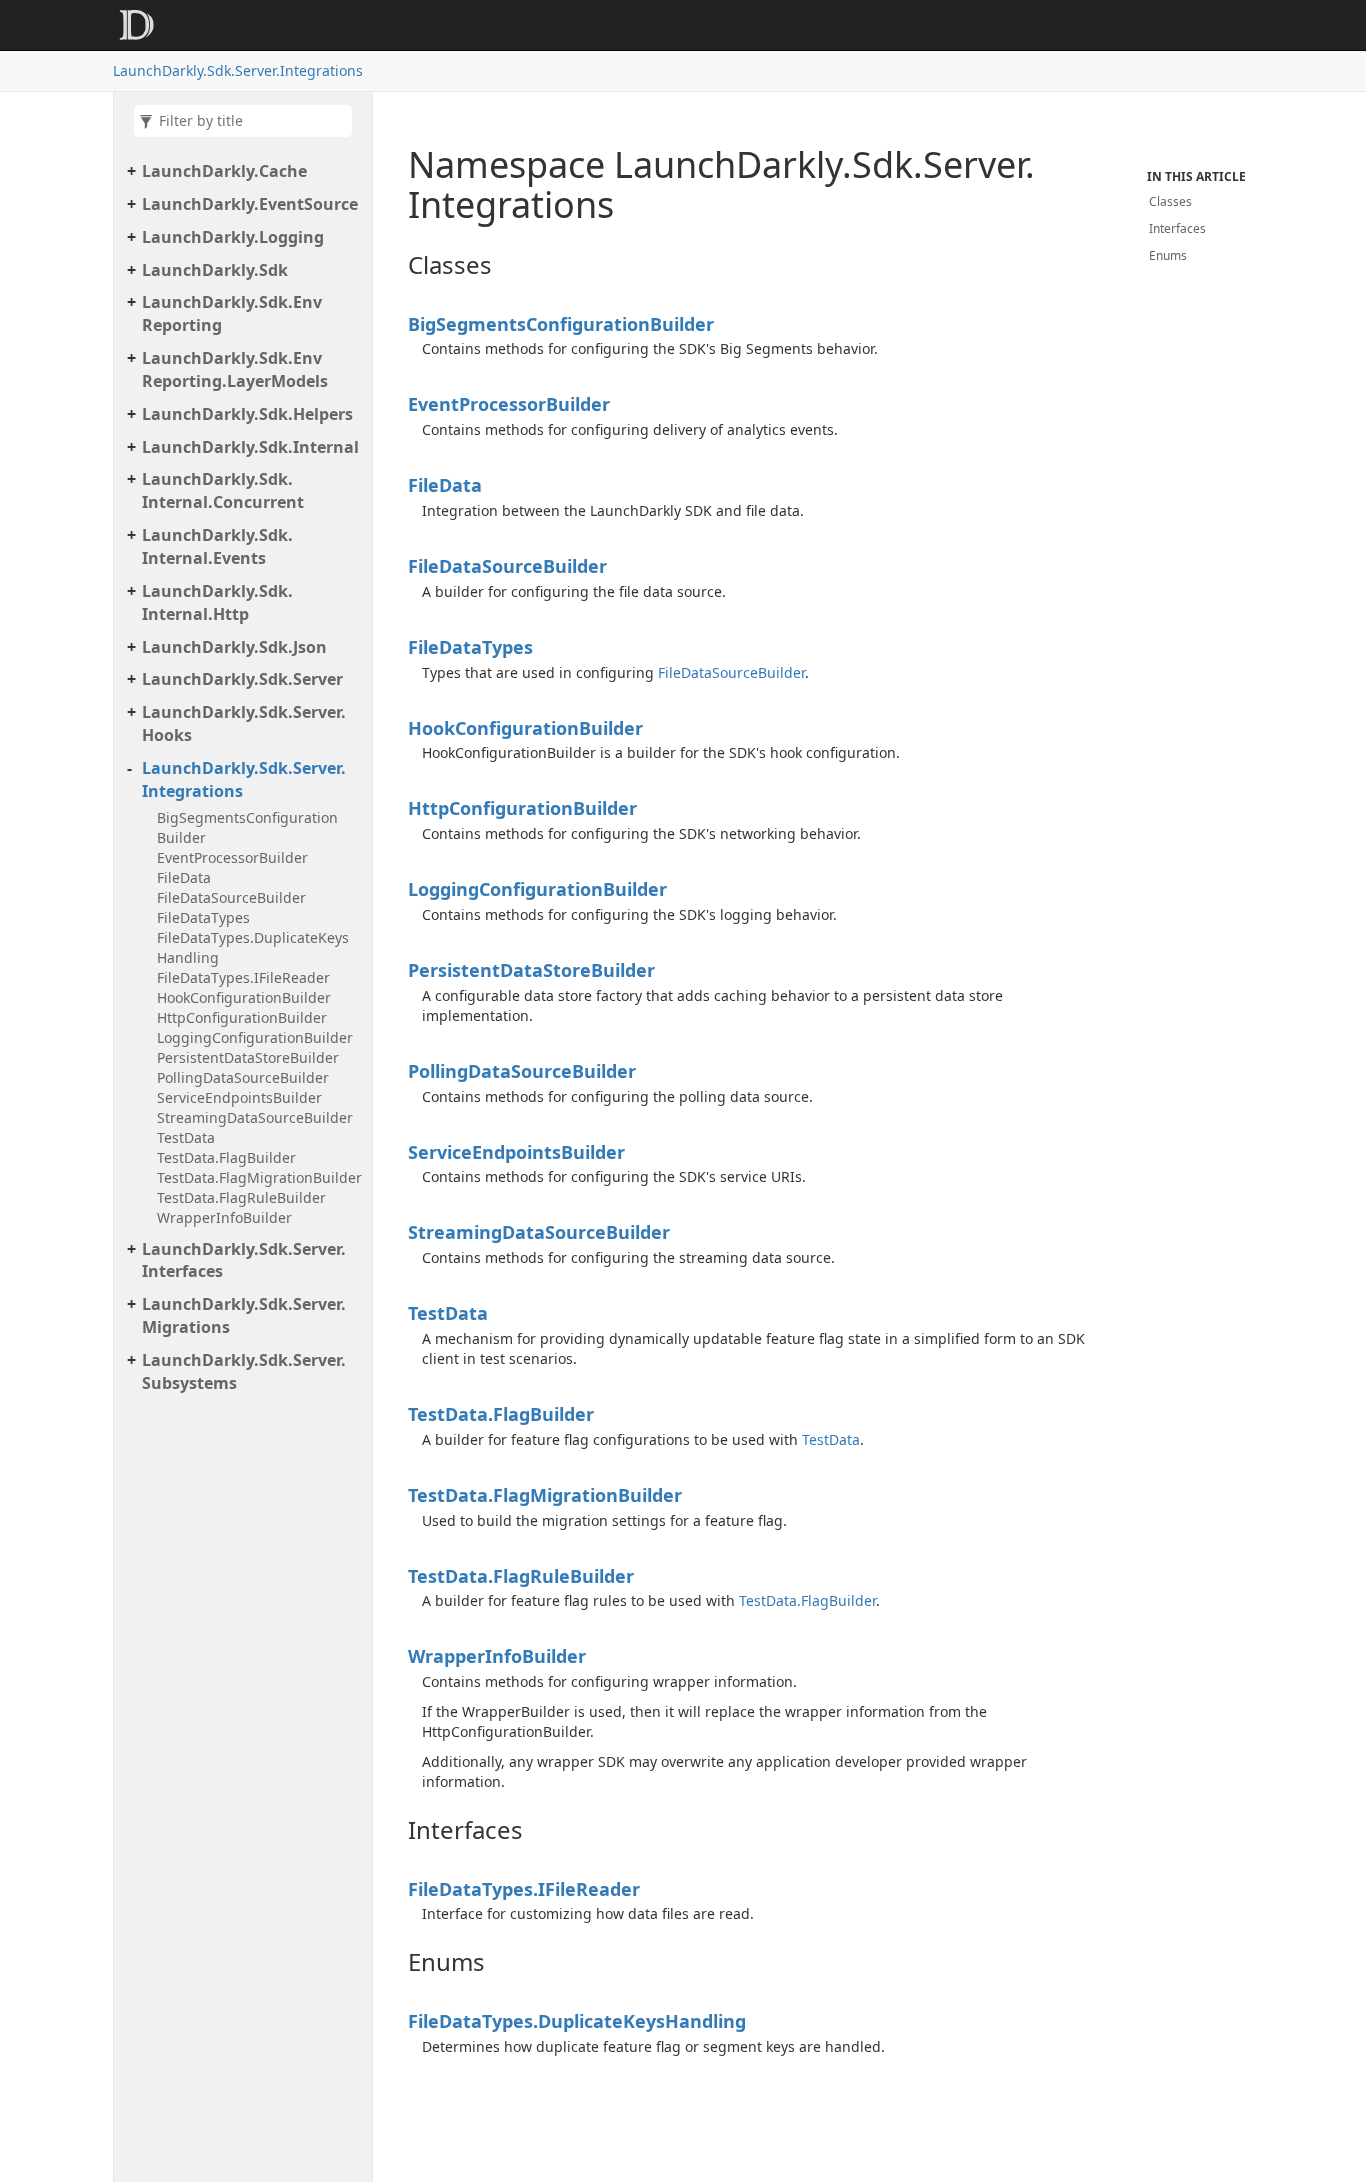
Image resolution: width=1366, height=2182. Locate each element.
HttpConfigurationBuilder (242, 1017)
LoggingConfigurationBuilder (255, 1037)
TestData (186, 1137)
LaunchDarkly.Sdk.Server (242, 679)
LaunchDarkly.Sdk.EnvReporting (232, 313)
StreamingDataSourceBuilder (255, 1117)
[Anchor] (391, 265)
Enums (1168, 255)
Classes (1170, 201)
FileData (184, 877)
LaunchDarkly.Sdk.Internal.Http (217, 602)
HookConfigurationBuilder (244, 997)
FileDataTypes (203, 917)
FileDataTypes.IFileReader (243, 977)
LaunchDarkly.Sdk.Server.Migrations (244, 1315)
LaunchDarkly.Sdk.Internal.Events (217, 546)
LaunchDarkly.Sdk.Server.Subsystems (244, 1371)
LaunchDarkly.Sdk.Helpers (247, 414)
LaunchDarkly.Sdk (215, 270)
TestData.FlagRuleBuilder (241, 1197)
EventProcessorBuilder (232, 857)
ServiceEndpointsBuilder (239, 1097)
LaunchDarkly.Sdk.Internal (250, 447)
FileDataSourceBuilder (231, 897)
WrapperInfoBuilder (224, 1217)
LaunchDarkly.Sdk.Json (234, 647)
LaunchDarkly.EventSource (250, 204)
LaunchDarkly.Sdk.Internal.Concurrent (223, 490)
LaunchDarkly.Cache (224, 171)
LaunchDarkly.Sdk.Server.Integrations (238, 70)
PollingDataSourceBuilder (243, 1077)
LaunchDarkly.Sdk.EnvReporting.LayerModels (235, 369)
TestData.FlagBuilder (226, 1157)
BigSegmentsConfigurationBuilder (247, 827)
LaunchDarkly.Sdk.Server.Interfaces (244, 1260)
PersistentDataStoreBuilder (248, 1057)
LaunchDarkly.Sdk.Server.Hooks (244, 723)
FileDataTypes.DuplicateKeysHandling (253, 947)
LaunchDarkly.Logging (233, 237)
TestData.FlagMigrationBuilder (259, 1177)
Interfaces (1177, 228)
